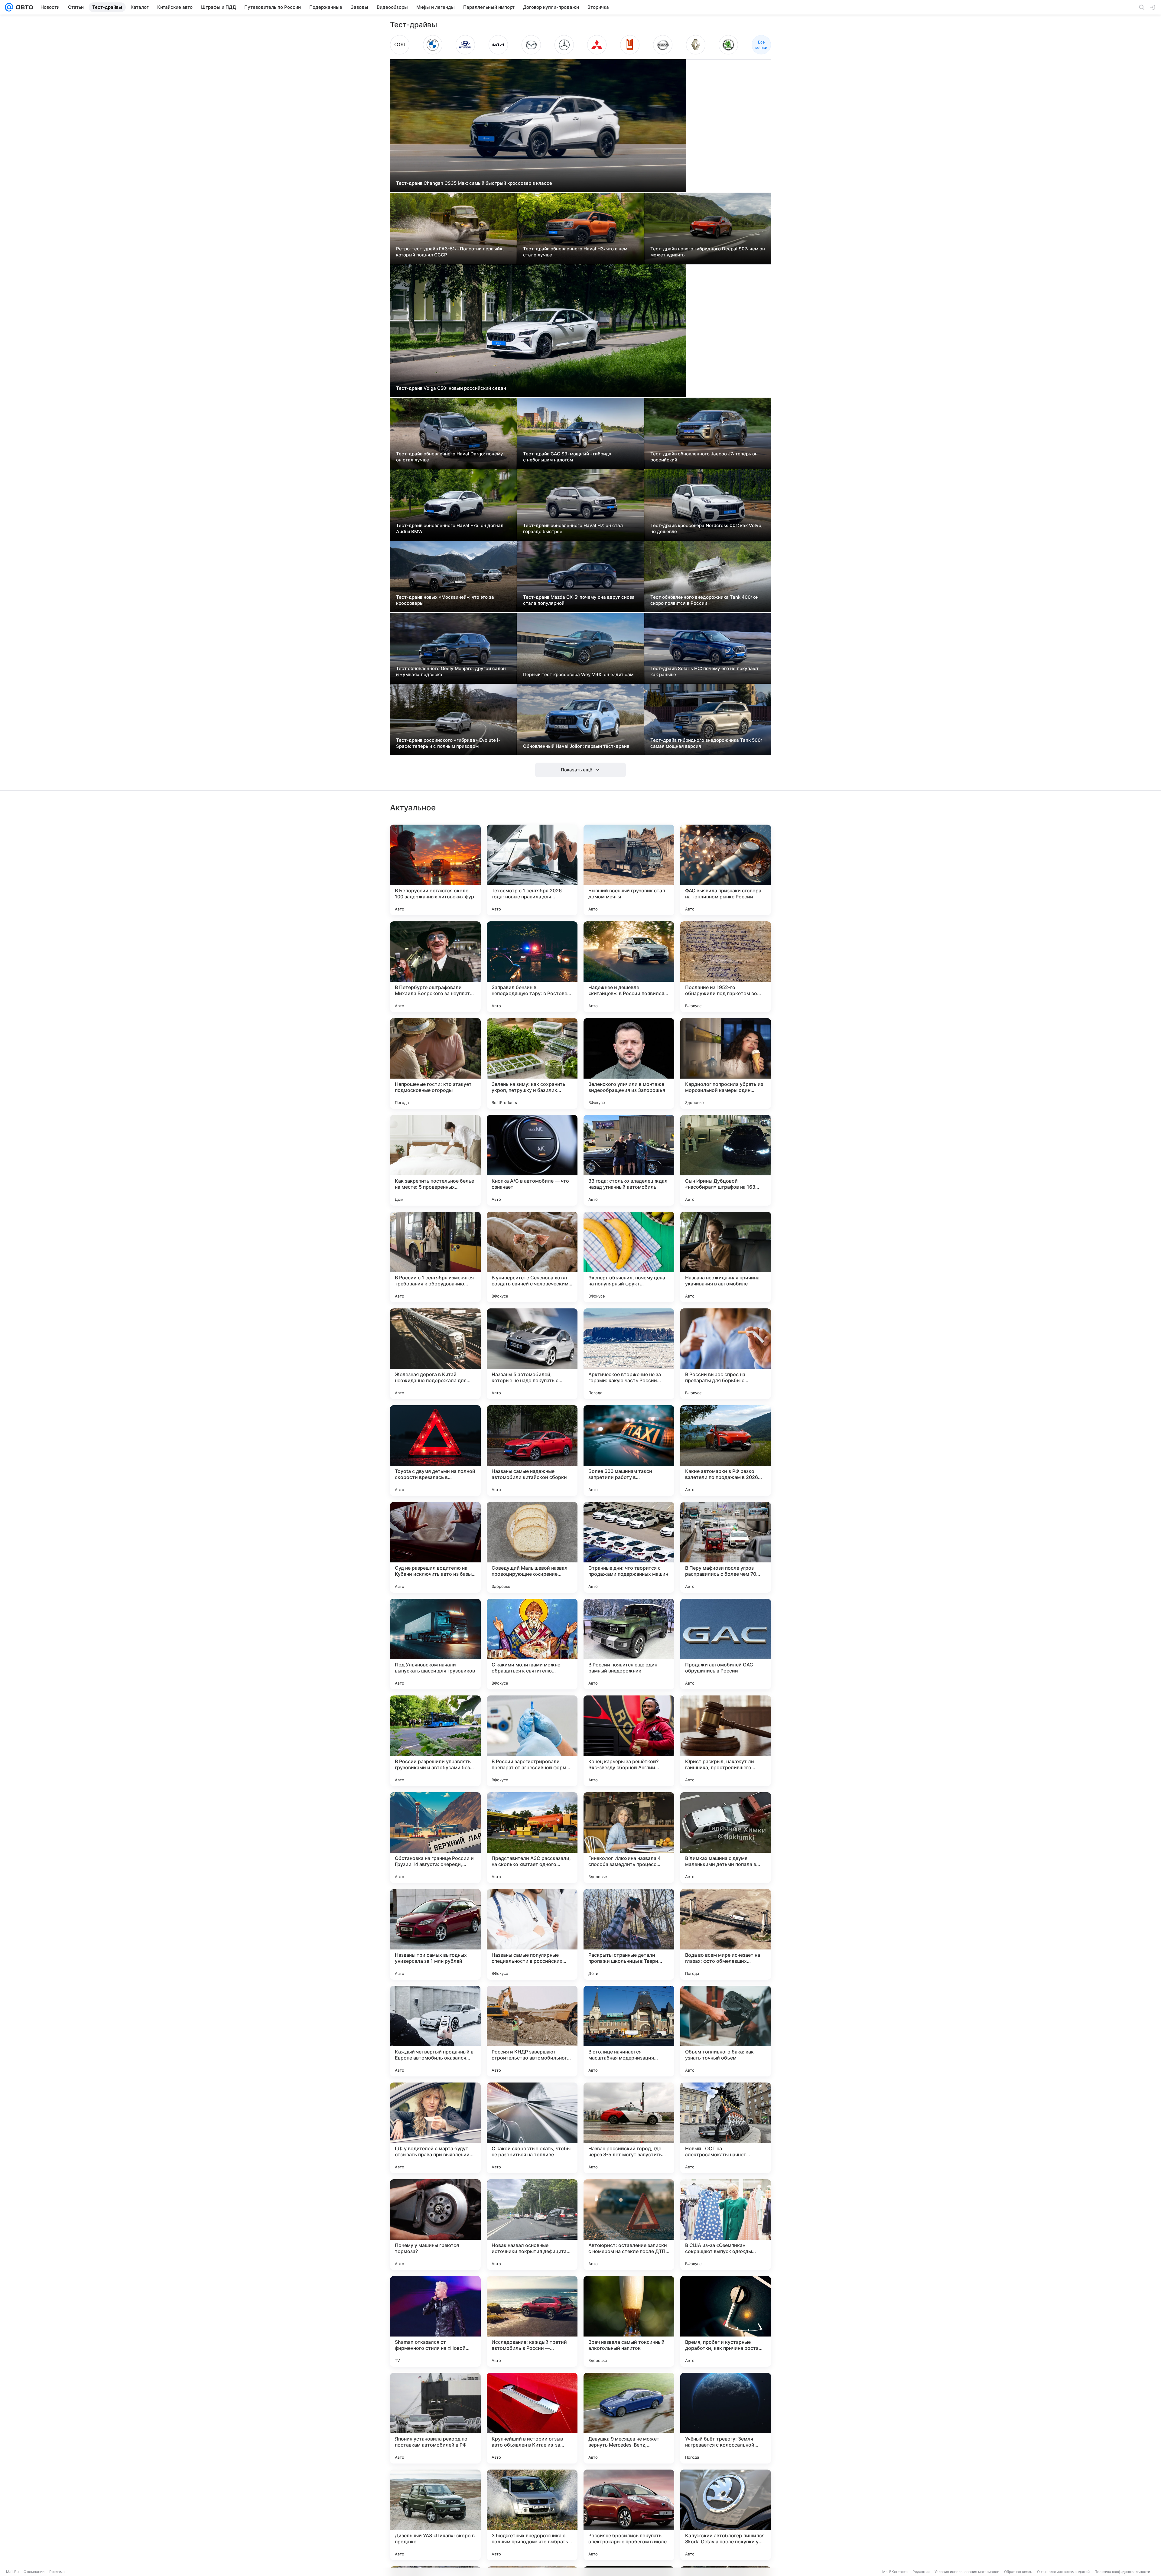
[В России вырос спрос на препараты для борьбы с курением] (726, 1354)
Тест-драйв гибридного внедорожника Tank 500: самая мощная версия (706, 743)
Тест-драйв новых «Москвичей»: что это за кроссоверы (445, 600)
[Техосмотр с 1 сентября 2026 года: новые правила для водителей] (532, 870)
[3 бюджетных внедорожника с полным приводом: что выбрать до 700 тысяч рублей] (532, 2515)
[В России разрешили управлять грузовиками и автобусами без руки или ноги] (435, 1741)
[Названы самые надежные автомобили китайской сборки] (532, 1451)
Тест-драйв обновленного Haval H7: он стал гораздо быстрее (573, 528)
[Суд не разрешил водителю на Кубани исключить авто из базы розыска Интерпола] (435, 1547)
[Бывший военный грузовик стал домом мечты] (629, 870)
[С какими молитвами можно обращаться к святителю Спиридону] (532, 1644)
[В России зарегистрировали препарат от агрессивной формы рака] (532, 1741)
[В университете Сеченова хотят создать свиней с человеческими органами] (532, 1257)
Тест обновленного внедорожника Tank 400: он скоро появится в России (704, 600)
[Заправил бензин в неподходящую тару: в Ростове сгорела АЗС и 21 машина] (532, 967)
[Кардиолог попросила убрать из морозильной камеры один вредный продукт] (726, 1063)
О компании (34, 2572)
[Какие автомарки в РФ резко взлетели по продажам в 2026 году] (726, 1451)
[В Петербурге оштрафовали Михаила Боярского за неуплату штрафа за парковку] (435, 967)
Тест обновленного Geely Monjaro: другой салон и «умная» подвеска (451, 671)
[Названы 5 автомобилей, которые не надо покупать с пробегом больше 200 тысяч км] (532, 1354)
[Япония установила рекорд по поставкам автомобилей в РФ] (435, 2418)
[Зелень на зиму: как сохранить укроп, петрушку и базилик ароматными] (532, 1063)
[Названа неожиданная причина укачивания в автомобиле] (726, 1257)
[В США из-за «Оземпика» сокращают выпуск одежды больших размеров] (726, 2225)
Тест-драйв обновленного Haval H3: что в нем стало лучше (575, 252)
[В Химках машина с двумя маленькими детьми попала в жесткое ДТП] (726, 1838)
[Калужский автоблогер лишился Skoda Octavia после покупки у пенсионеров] (726, 2515)
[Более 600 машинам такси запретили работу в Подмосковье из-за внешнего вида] (629, 1451)
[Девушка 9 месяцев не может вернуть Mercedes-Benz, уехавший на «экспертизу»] (629, 2418)
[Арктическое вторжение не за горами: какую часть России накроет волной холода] (629, 1354)
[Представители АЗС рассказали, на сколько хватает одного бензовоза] (532, 1838)
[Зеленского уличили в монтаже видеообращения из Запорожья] (629, 1063)
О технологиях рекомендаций (1063, 2572)
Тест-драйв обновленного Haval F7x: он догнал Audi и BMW (450, 528)
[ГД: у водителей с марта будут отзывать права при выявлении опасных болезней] (435, 2128)
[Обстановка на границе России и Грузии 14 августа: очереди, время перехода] (435, 1838)
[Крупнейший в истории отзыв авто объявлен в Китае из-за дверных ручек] (532, 2418)
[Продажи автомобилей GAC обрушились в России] (726, 1644)
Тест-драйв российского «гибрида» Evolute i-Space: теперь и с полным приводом (448, 743)
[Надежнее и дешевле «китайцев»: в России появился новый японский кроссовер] (629, 967)
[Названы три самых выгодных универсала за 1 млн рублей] (435, 1934)
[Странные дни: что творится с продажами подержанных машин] (629, 1547)
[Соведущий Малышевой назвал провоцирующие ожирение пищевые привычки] (532, 1547)
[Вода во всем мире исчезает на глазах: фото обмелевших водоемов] (726, 1934)
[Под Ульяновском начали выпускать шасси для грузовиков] (435, 1644)
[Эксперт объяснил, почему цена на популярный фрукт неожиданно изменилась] (629, 1257)
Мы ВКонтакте (895, 2572)
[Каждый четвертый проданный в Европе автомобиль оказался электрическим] (435, 2031)
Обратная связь (1018, 2572)
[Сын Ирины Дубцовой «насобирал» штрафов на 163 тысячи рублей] (726, 1160)
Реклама (57, 2572)
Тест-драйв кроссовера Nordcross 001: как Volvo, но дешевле (706, 528)
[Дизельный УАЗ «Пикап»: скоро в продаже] (435, 2515)
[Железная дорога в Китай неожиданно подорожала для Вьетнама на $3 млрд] (435, 1354)
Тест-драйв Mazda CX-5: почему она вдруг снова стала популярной (579, 600)
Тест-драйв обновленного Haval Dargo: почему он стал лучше (450, 457)
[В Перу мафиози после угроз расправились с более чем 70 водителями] (726, 1547)
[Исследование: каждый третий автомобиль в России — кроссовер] (532, 2321)
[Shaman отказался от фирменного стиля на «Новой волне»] (435, 2321)
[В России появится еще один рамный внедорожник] (629, 1644)
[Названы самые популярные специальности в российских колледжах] (532, 1934)
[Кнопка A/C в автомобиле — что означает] (532, 1160)
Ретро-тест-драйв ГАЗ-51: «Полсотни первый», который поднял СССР (450, 252)
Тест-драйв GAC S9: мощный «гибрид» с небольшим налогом (567, 457)
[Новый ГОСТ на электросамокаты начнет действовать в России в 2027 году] (726, 2128)
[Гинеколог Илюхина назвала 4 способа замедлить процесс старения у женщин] (629, 1838)
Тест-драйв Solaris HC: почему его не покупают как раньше (704, 671)
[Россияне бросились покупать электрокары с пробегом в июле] (629, 2515)
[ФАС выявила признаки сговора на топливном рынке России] (726, 870)
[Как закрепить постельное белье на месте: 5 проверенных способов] (435, 1160)
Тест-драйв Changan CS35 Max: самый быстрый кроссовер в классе (474, 183)
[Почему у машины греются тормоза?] (435, 2225)
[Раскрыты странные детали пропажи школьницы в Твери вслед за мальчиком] (629, 1934)
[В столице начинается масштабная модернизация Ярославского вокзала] (629, 2031)
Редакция (921, 2572)
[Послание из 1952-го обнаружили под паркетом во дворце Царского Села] (726, 967)
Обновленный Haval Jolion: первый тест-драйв (576, 746)
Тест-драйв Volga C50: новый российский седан (451, 388)
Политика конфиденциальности (1122, 2572)
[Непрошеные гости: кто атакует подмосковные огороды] (435, 1063)
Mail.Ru (12, 2572)
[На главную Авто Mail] (23, 7)
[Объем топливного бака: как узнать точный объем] (726, 2031)
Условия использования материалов (967, 2572)
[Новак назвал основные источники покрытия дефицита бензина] (532, 2225)
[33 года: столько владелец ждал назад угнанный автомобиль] (629, 1160)
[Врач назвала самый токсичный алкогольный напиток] (629, 2321)
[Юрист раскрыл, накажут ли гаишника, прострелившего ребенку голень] (726, 1741)
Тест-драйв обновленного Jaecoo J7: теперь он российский (704, 457)
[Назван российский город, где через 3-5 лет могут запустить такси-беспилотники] (629, 2128)
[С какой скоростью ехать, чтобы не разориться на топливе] (532, 2128)
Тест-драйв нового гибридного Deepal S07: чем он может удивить (708, 252)
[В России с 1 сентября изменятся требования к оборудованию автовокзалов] (435, 1257)
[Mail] (9, 7)
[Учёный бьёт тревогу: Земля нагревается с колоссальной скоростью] (726, 2418)
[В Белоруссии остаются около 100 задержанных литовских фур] (435, 870)
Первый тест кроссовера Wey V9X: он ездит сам (578, 674)
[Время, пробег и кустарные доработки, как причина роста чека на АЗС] (726, 2321)
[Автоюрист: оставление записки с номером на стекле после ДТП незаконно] (629, 2225)
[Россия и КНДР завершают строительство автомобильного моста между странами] (532, 2031)
